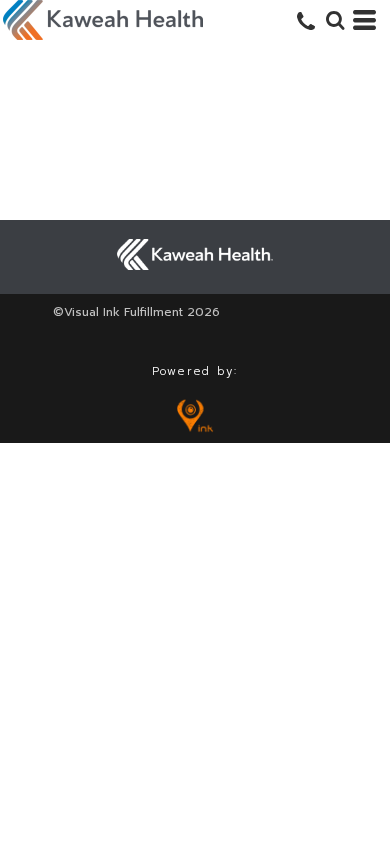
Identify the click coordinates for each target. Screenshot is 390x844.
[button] (335, 20)
